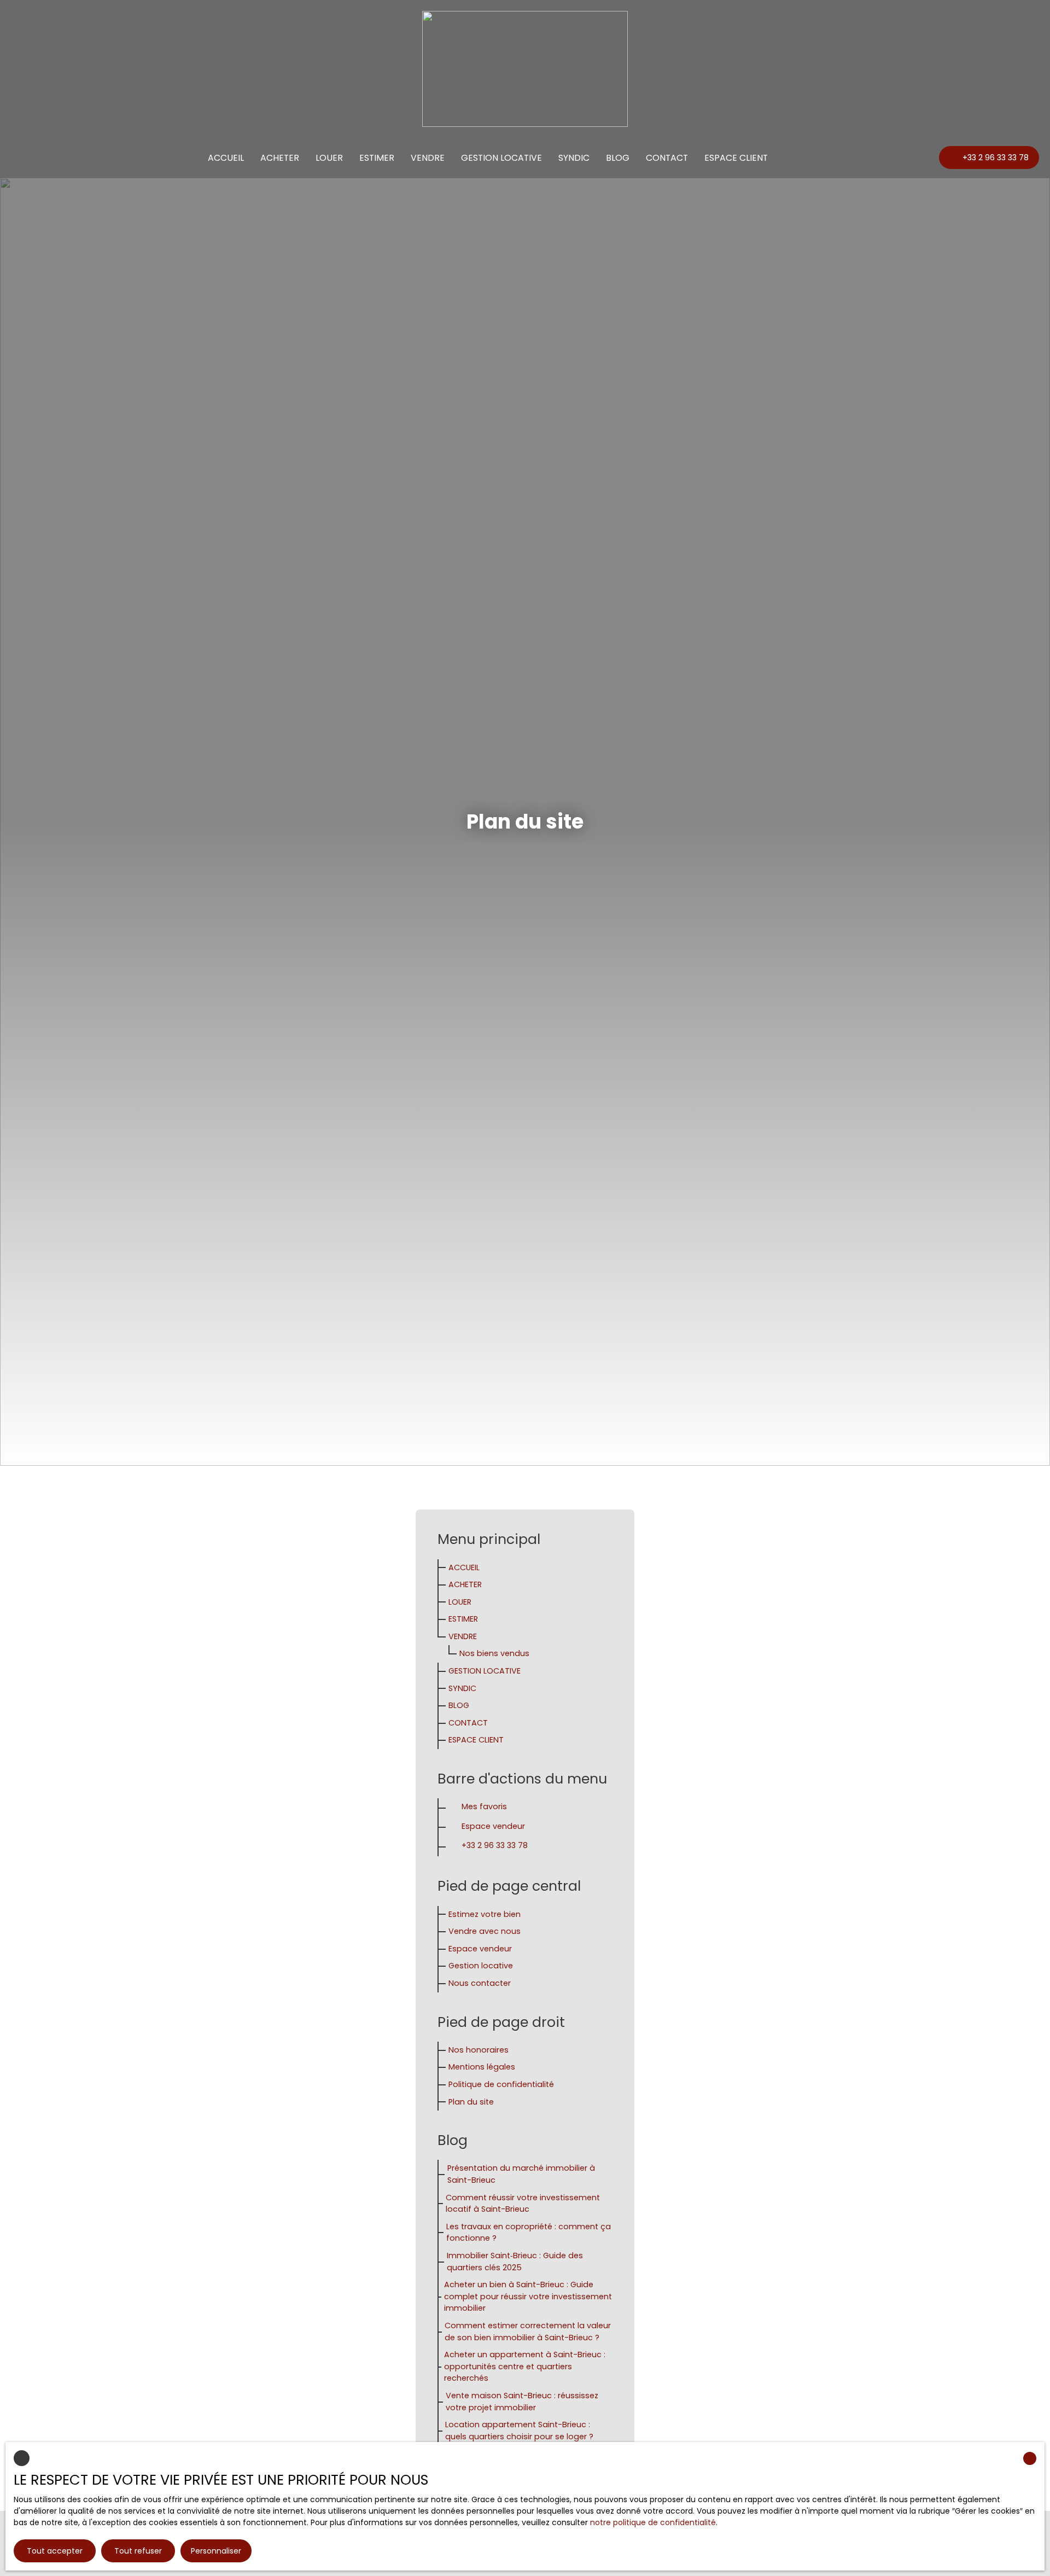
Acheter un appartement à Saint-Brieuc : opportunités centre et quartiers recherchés (525, 2366)
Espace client (736, 158)
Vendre (428, 158)
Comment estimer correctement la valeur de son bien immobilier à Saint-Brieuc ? (528, 2332)
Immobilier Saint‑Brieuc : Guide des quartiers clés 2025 (515, 2262)
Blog (618, 158)
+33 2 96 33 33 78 (495, 1845)
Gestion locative (501, 158)
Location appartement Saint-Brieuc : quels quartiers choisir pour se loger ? (519, 2431)
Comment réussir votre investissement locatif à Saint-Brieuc (523, 2204)
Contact (667, 158)
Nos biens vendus (494, 1653)
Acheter (280, 158)
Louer (329, 158)
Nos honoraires (479, 2050)
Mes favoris (484, 1806)
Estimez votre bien (485, 1914)
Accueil (226, 158)
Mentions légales (482, 2067)
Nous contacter (480, 1983)
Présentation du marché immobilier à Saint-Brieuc (521, 2174)
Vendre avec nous (485, 1931)
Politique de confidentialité (501, 2084)
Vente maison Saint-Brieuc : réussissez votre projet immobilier (522, 2402)
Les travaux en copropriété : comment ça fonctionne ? (529, 2233)
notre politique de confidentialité (653, 2522)
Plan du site (471, 2102)
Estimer (377, 158)
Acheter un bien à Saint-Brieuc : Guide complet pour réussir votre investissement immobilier (528, 2296)
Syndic (574, 158)
